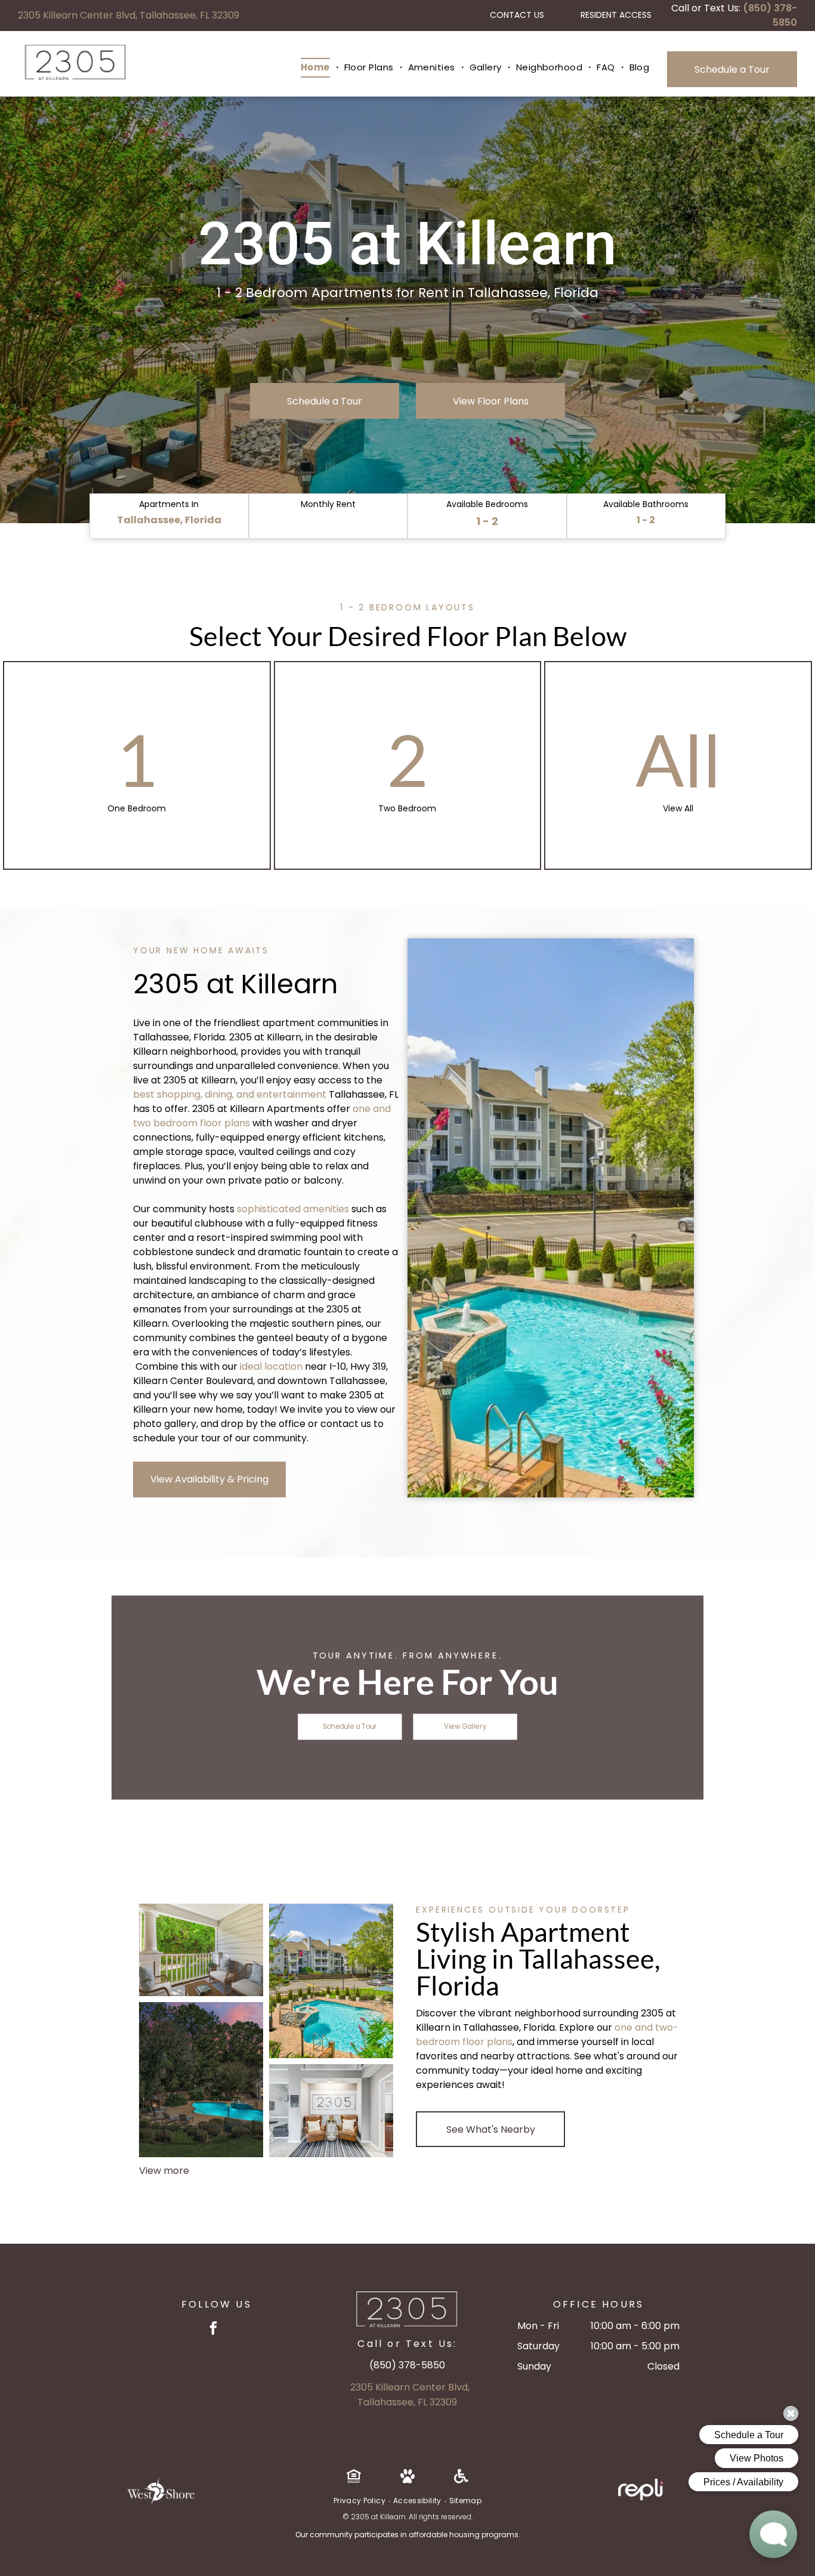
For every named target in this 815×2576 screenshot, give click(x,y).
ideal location (271, 1366)
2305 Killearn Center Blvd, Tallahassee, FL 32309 (129, 15)
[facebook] (213, 2330)
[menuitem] (317, 68)
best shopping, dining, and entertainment (230, 1094)
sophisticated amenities (293, 1209)
